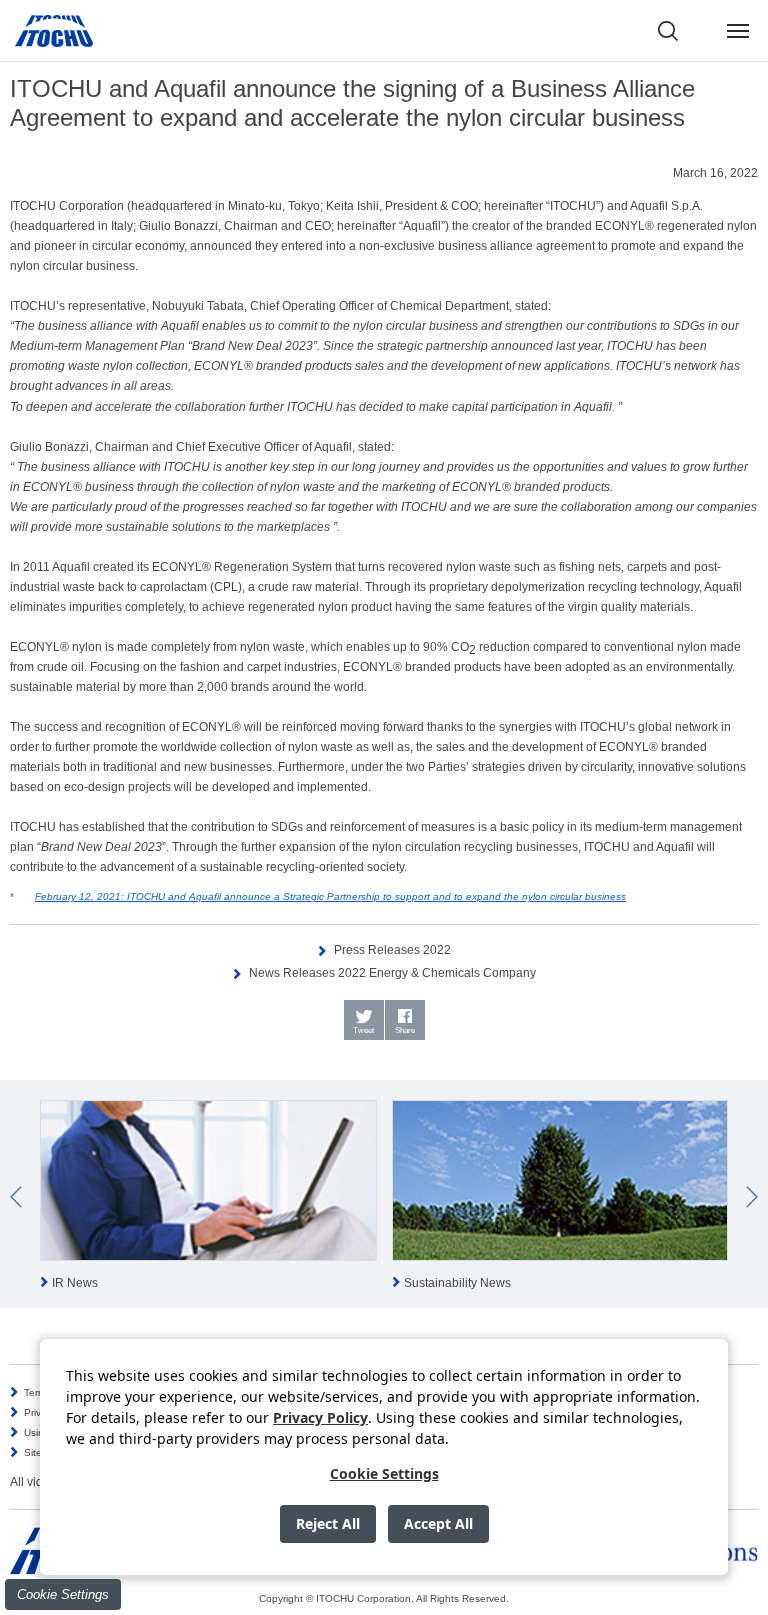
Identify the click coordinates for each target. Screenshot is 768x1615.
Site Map (44, 1452)
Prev (16, 1197)
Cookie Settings (63, 1594)
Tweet (363, 1030)
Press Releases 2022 (392, 950)
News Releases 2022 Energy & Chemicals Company (392, 973)
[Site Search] (668, 31)
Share (405, 1030)
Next (752, 1197)
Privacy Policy (320, 1417)
